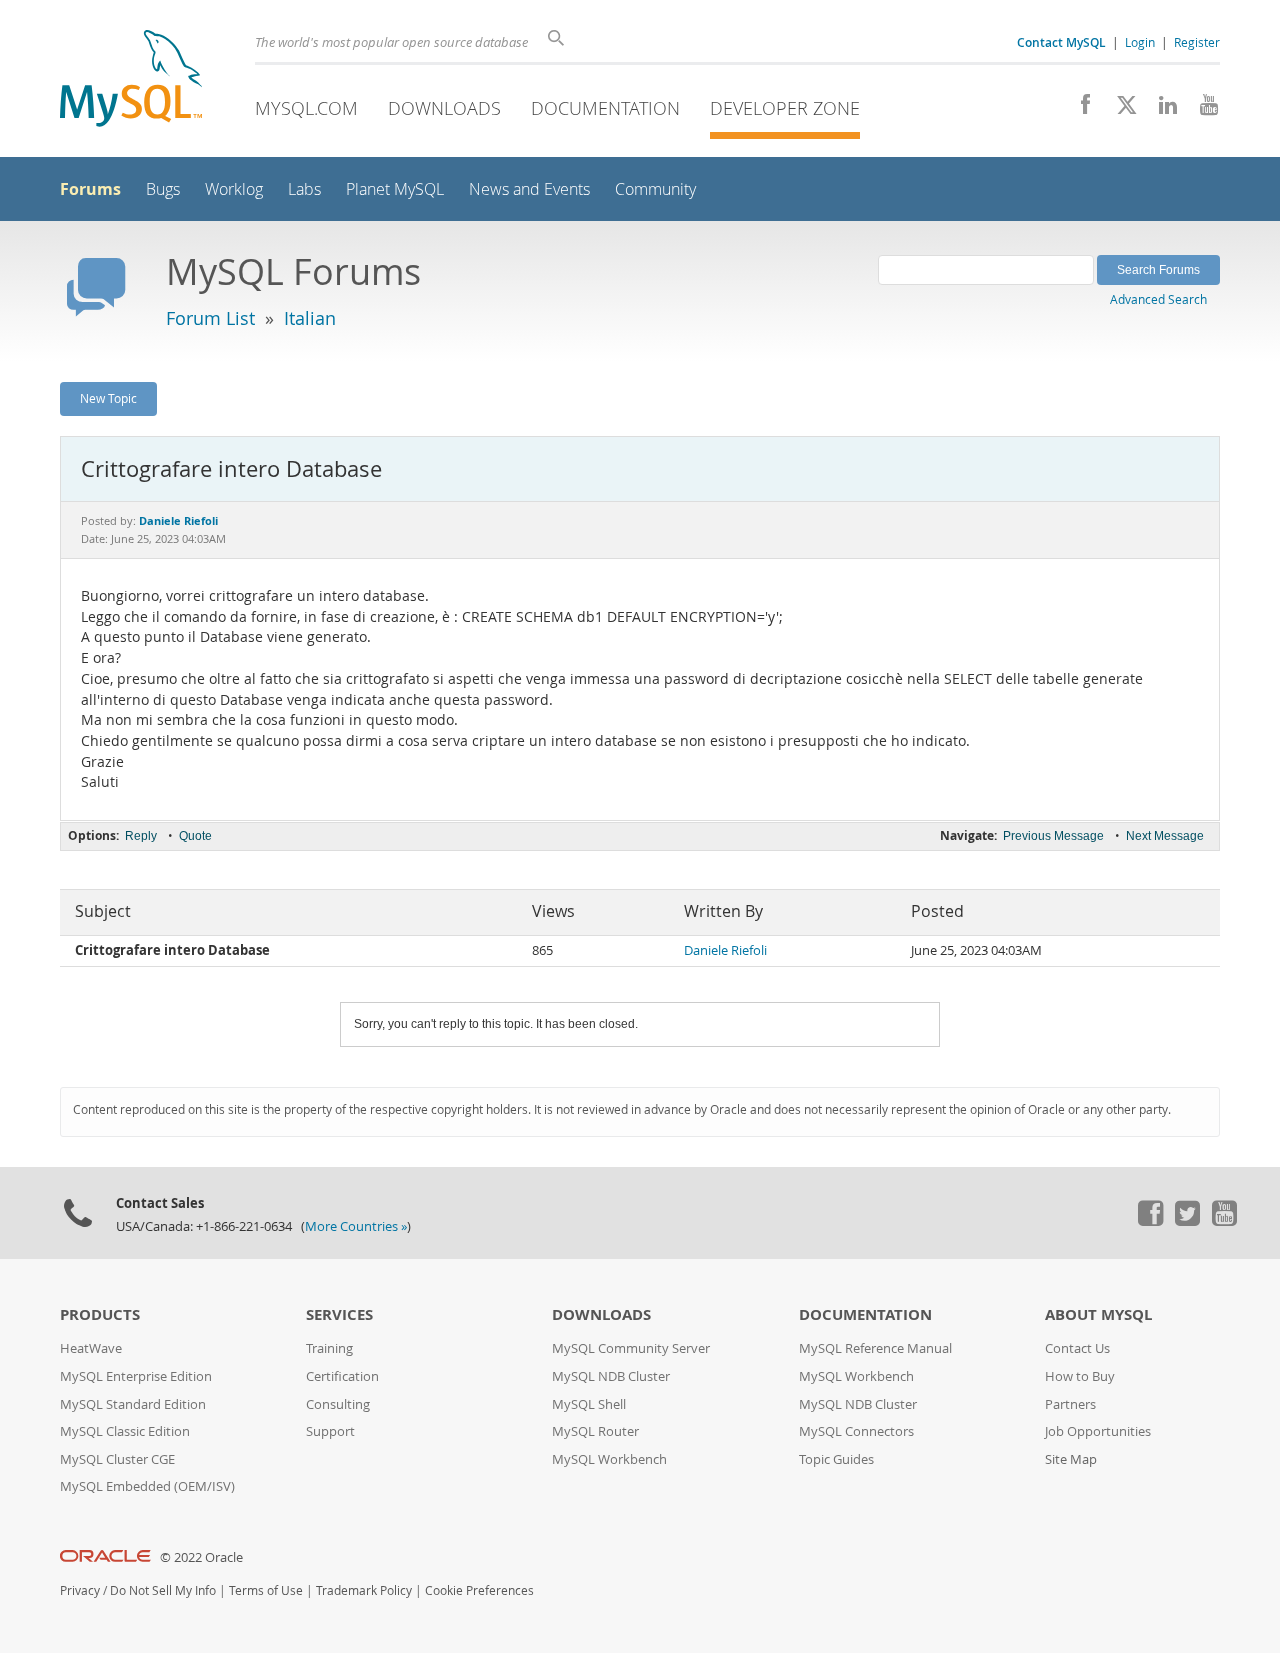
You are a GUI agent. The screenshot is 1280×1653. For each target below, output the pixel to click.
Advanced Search (1158, 299)
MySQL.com (306, 108)
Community (655, 189)
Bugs (163, 189)
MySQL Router (595, 1431)
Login (1140, 42)
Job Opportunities (1098, 1431)
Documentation (605, 108)
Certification (342, 1376)
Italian (310, 318)
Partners (1070, 1404)
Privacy (80, 1590)
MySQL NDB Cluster (611, 1376)
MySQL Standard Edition (133, 1404)
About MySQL (1098, 1314)
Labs (304, 189)
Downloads (444, 108)
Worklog (234, 189)
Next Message (1165, 836)
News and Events (529, 189)
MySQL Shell (589, 1404)
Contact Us (1077, 1348)
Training (329, 1348)
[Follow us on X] (1119, 110)
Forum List (210, 318)
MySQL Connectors (856, 1431)
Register (1197, 42)
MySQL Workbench (609, 1459)
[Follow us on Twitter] (1187, 1221)
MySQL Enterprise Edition (136, 1376)
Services (339, 1314)
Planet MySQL (395, 189)
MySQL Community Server (631, 1348)
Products (100, 1314)
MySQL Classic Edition (125, 1431)
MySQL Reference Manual (875, 1348)
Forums (90, 189)
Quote (195, 836)
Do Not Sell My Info (163, 1590)
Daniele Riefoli (725, 950)
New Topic (108, 398)
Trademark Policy (364, 1590)
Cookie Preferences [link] (479, 1590)
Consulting (338, 1404)
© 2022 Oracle (201, 1557)
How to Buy (1080, 1376)
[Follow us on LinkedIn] (1160, 110)
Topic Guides (836, 1459)
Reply (141, 836)
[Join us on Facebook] (1078, 110)
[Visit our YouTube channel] (1201, 110)
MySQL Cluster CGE (117, 1459)
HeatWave (91, 1348)
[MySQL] (131, 80)
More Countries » (356, 1226)
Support (330, 1431)
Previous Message (1053, 836)
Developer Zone (785, 108)
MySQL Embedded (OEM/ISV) (147, 1486)
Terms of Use (266, 1590)
